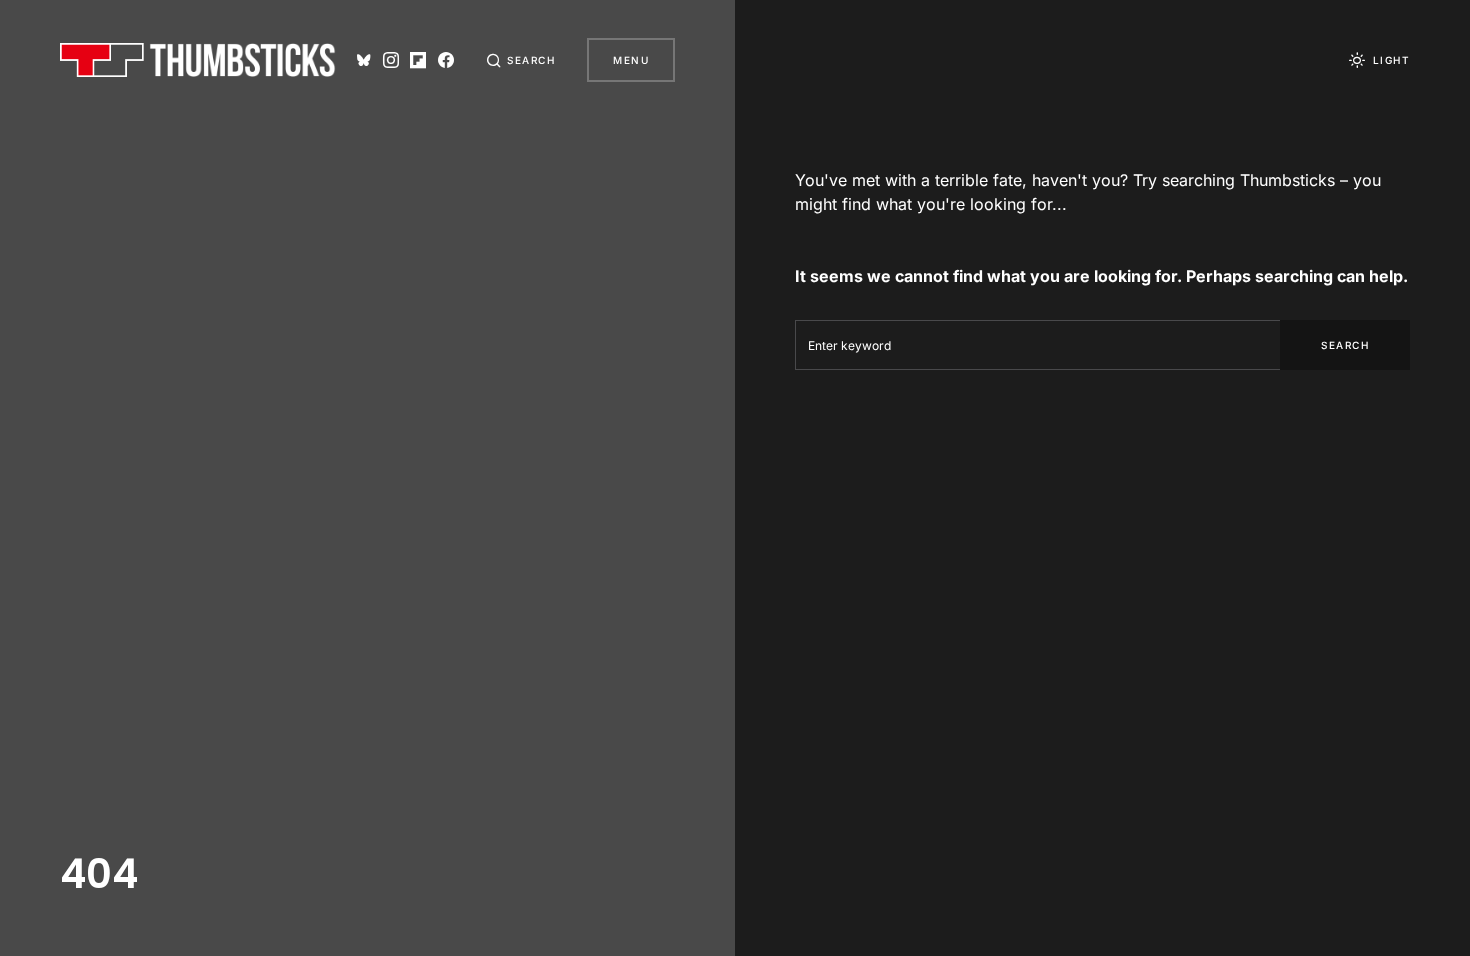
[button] (521, 60)
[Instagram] (391, 60)
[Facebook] (446, 60)
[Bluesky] (364, 60)
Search (1345, 345)
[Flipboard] (418, 60)
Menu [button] (631, 60)
